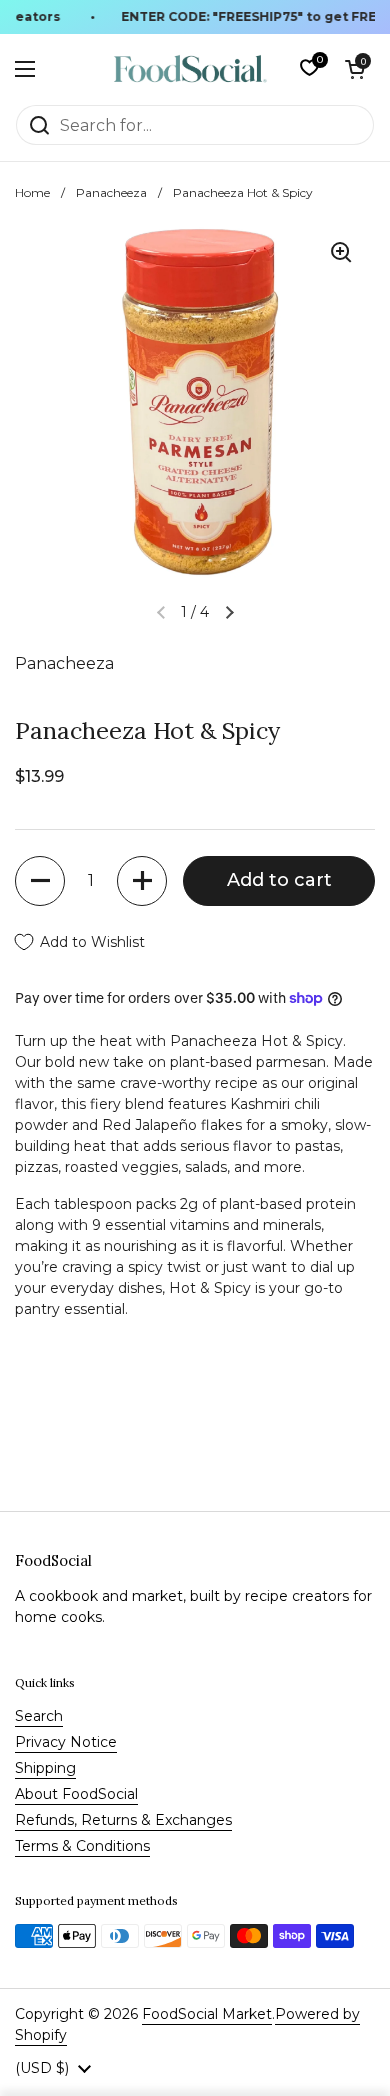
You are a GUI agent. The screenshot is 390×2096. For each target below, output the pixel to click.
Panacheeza (111, 192)
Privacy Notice (66, 1742)
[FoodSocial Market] (190, 69)
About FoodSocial (76, 1794)
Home (32, 192)
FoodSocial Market (207, 2014)
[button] (355, 69)
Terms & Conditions (82, 1846)
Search (39, 1716)
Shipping (45, 1768)
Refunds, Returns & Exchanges (123, 1820)
